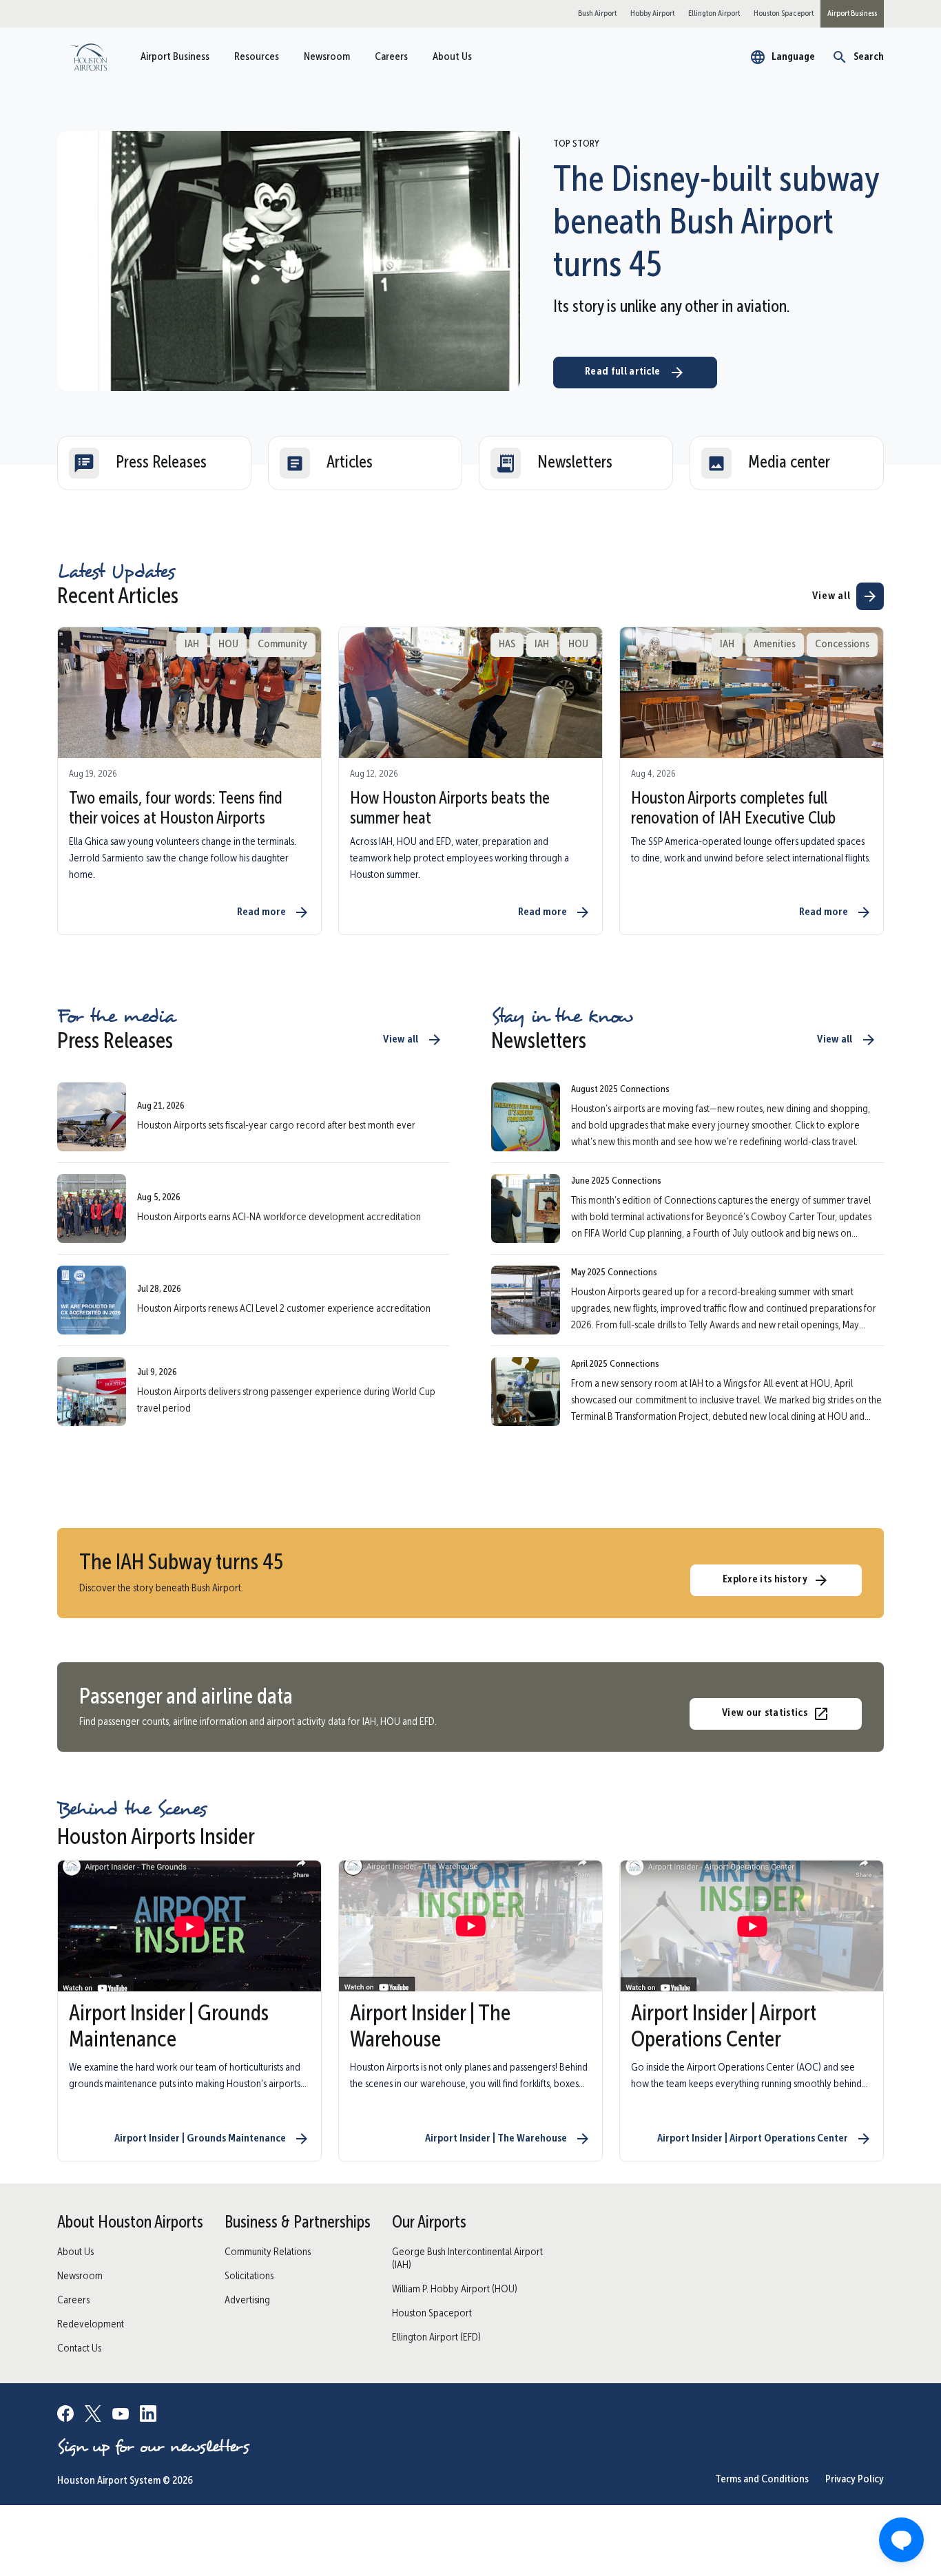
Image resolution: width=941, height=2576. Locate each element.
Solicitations (249, 2276)
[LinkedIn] (148, 2416)
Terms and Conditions (762, 2480)
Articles (350, 463)
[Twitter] (93, 2416)
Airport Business (175, 57)
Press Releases (161, 463)
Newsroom (327, 57)
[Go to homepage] (89, 57)
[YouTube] (121, 2416)
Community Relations (268, 2252)
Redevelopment (91, 2325)
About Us (452, 57)
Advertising (247, 2301)
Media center (789, 463)
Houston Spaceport (432, 2314)
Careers (391, 57)
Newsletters (575, 463)
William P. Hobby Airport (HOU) (455, 2290)
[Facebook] (65, 2416)
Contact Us (79, 2349)
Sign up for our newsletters (153, 2447)
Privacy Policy (855, 2480)
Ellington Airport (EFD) (436, 2338)
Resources (257, 57)
